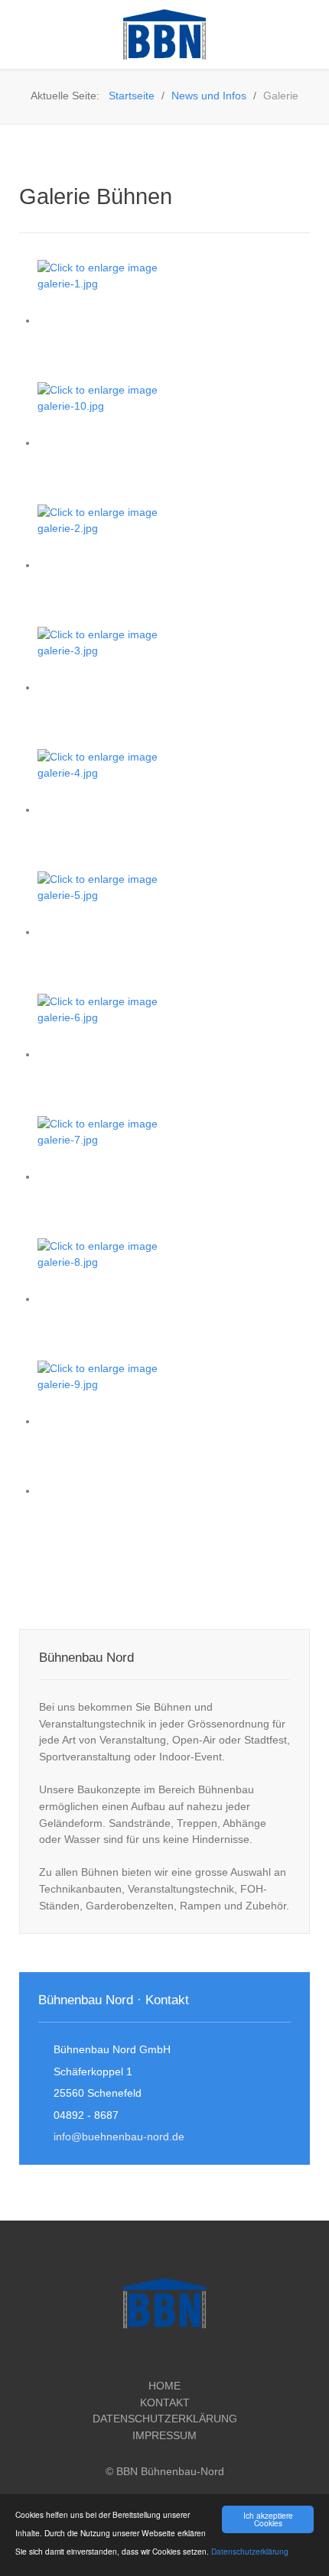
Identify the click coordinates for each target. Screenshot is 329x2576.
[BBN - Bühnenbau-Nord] (164, 34)
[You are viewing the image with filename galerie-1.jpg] (114, 320)
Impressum (164, 2435)
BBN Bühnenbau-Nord (170, 2471)
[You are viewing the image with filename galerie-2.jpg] (114, 565)
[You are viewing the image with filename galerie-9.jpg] (114, 1421)
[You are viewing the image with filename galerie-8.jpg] (114, 1299)
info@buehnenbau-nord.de (119, 2136)
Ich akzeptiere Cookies (268, 2519)
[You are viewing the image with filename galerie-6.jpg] (114, 1054)
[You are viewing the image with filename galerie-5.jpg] (114, 932)
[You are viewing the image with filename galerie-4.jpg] (114, 809)
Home (164, 2386)
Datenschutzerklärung (250, 2551)
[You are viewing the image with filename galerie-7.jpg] (114, 1176)
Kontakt (165, 2402)
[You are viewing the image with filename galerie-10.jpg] (114, 443)
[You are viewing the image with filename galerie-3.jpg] (114, 687)
